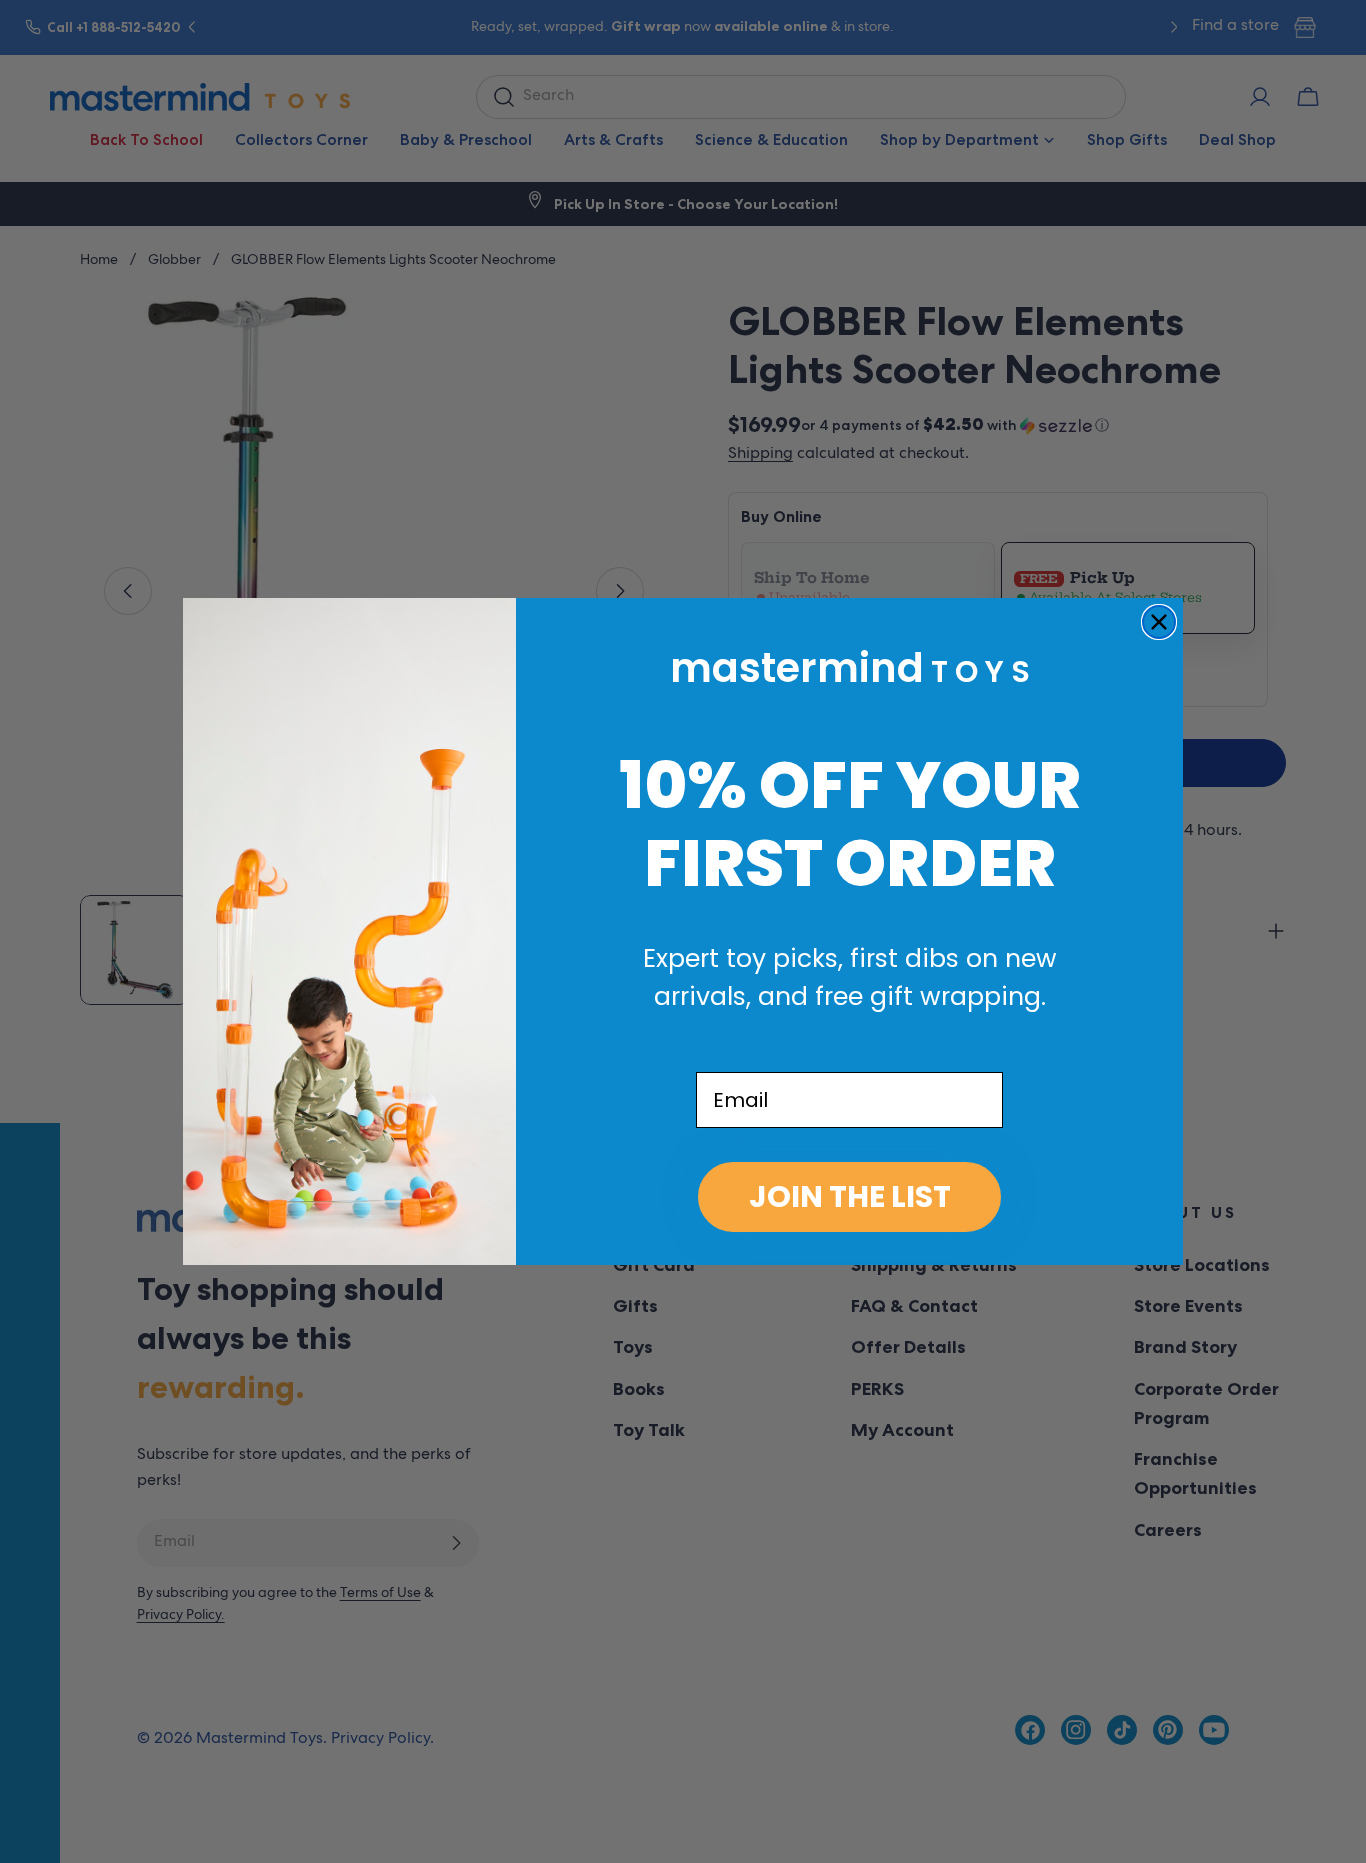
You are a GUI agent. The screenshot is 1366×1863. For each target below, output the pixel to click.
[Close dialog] (1159, 622)
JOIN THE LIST (850, 1196)
